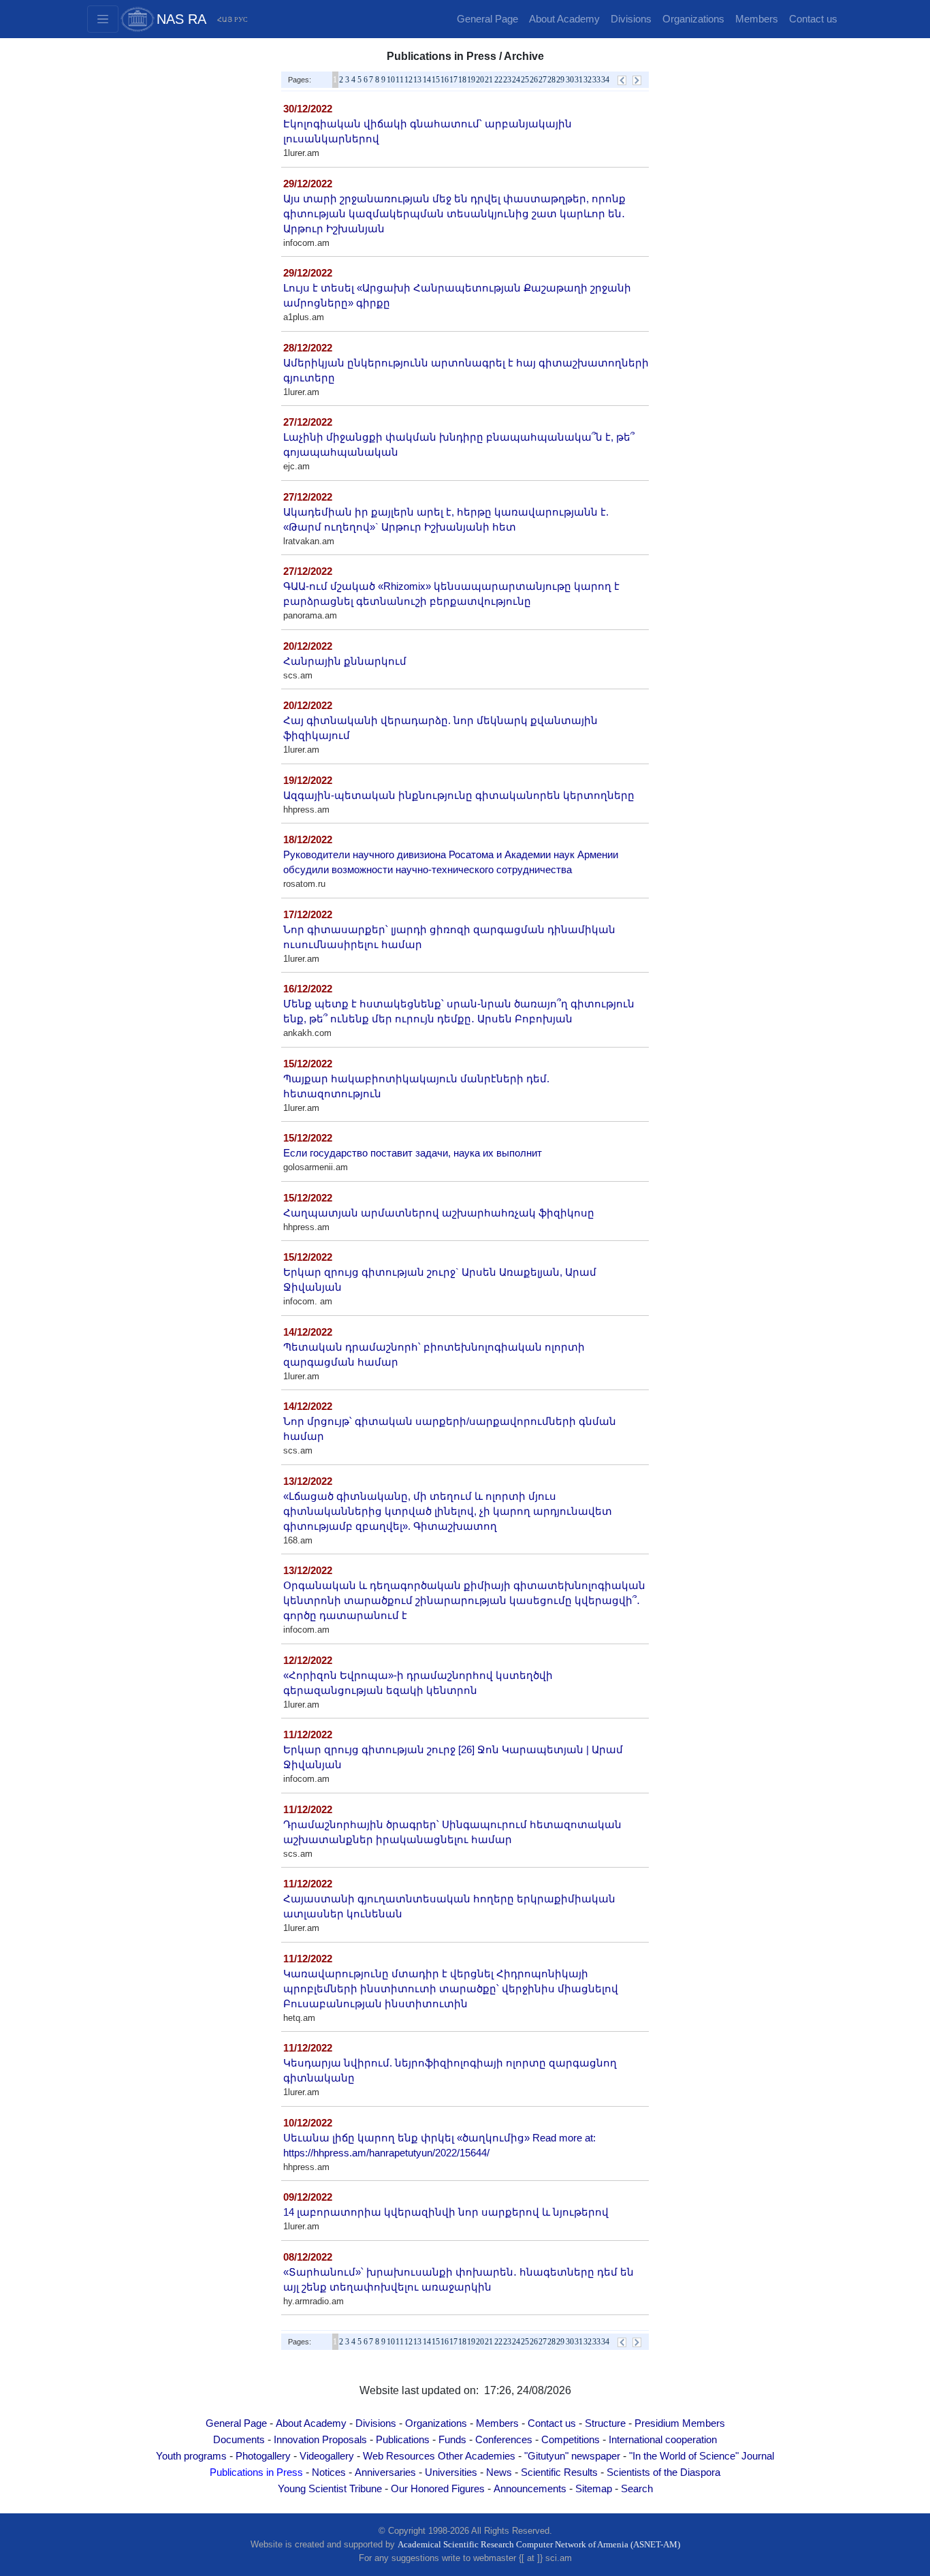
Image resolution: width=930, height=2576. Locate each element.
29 (560, 80)
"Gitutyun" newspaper (572, 2456)
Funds (452, 2440)
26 (534, 80)
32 (588, 80)
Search (637, 2489)
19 (471, 80)
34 (605, 80)
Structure (605, 2423)
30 (570, 80)
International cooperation (663, 2440)
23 (507, 80)
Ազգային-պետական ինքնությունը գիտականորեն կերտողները (459, 796)
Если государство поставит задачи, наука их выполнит (413, 1153)
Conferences (504, 2440)
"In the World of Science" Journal (702, 2456)
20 (480, 80)
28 (551, 80)
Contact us (813, 19)
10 (391, 80)
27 (543, 80)
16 (445, 80)
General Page (487, 19)
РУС (241, 19)
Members (757, 19)
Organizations (693, 19)
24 (516, 80)
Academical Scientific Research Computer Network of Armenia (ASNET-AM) (539, 2544)
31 (579, 80)
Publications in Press (256, 2472)
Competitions (571, 2440)
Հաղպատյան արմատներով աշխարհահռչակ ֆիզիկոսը (439, 1213)
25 (525, 80)
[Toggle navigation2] (103, 19)
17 (453, 80)
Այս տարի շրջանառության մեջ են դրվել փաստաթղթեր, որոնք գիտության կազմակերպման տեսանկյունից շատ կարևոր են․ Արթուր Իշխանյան (454, 214)
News (499, 2472)
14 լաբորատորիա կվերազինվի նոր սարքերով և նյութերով (446, 2212)
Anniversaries (385, 2472)
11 (400, 80)
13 (417, 80)
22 (498, 80)
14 (427, 80)
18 (462, 80)
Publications (403, 2440)
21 (489, 80)
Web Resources (399, 2456)
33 (596, 80)
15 (436, 80)
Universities (451, 2472)
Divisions (631, 19)
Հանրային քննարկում (345, 661)
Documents (239, 2440)
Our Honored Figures (438, 2489)
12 (408, 80)
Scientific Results (559, 2472)
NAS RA (181, 19)
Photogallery (263, 2456)
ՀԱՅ (225, 19)
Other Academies (477, 2456)
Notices (329, 2472)
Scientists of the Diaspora (663, 2472)
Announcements (530, 2489)
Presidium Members (680, 2423)
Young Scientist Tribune (330, 2489)
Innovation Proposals (320, 2440)
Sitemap (594, 2489)
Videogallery (327, 2456)
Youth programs (191, 2456)
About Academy (564, 19)
